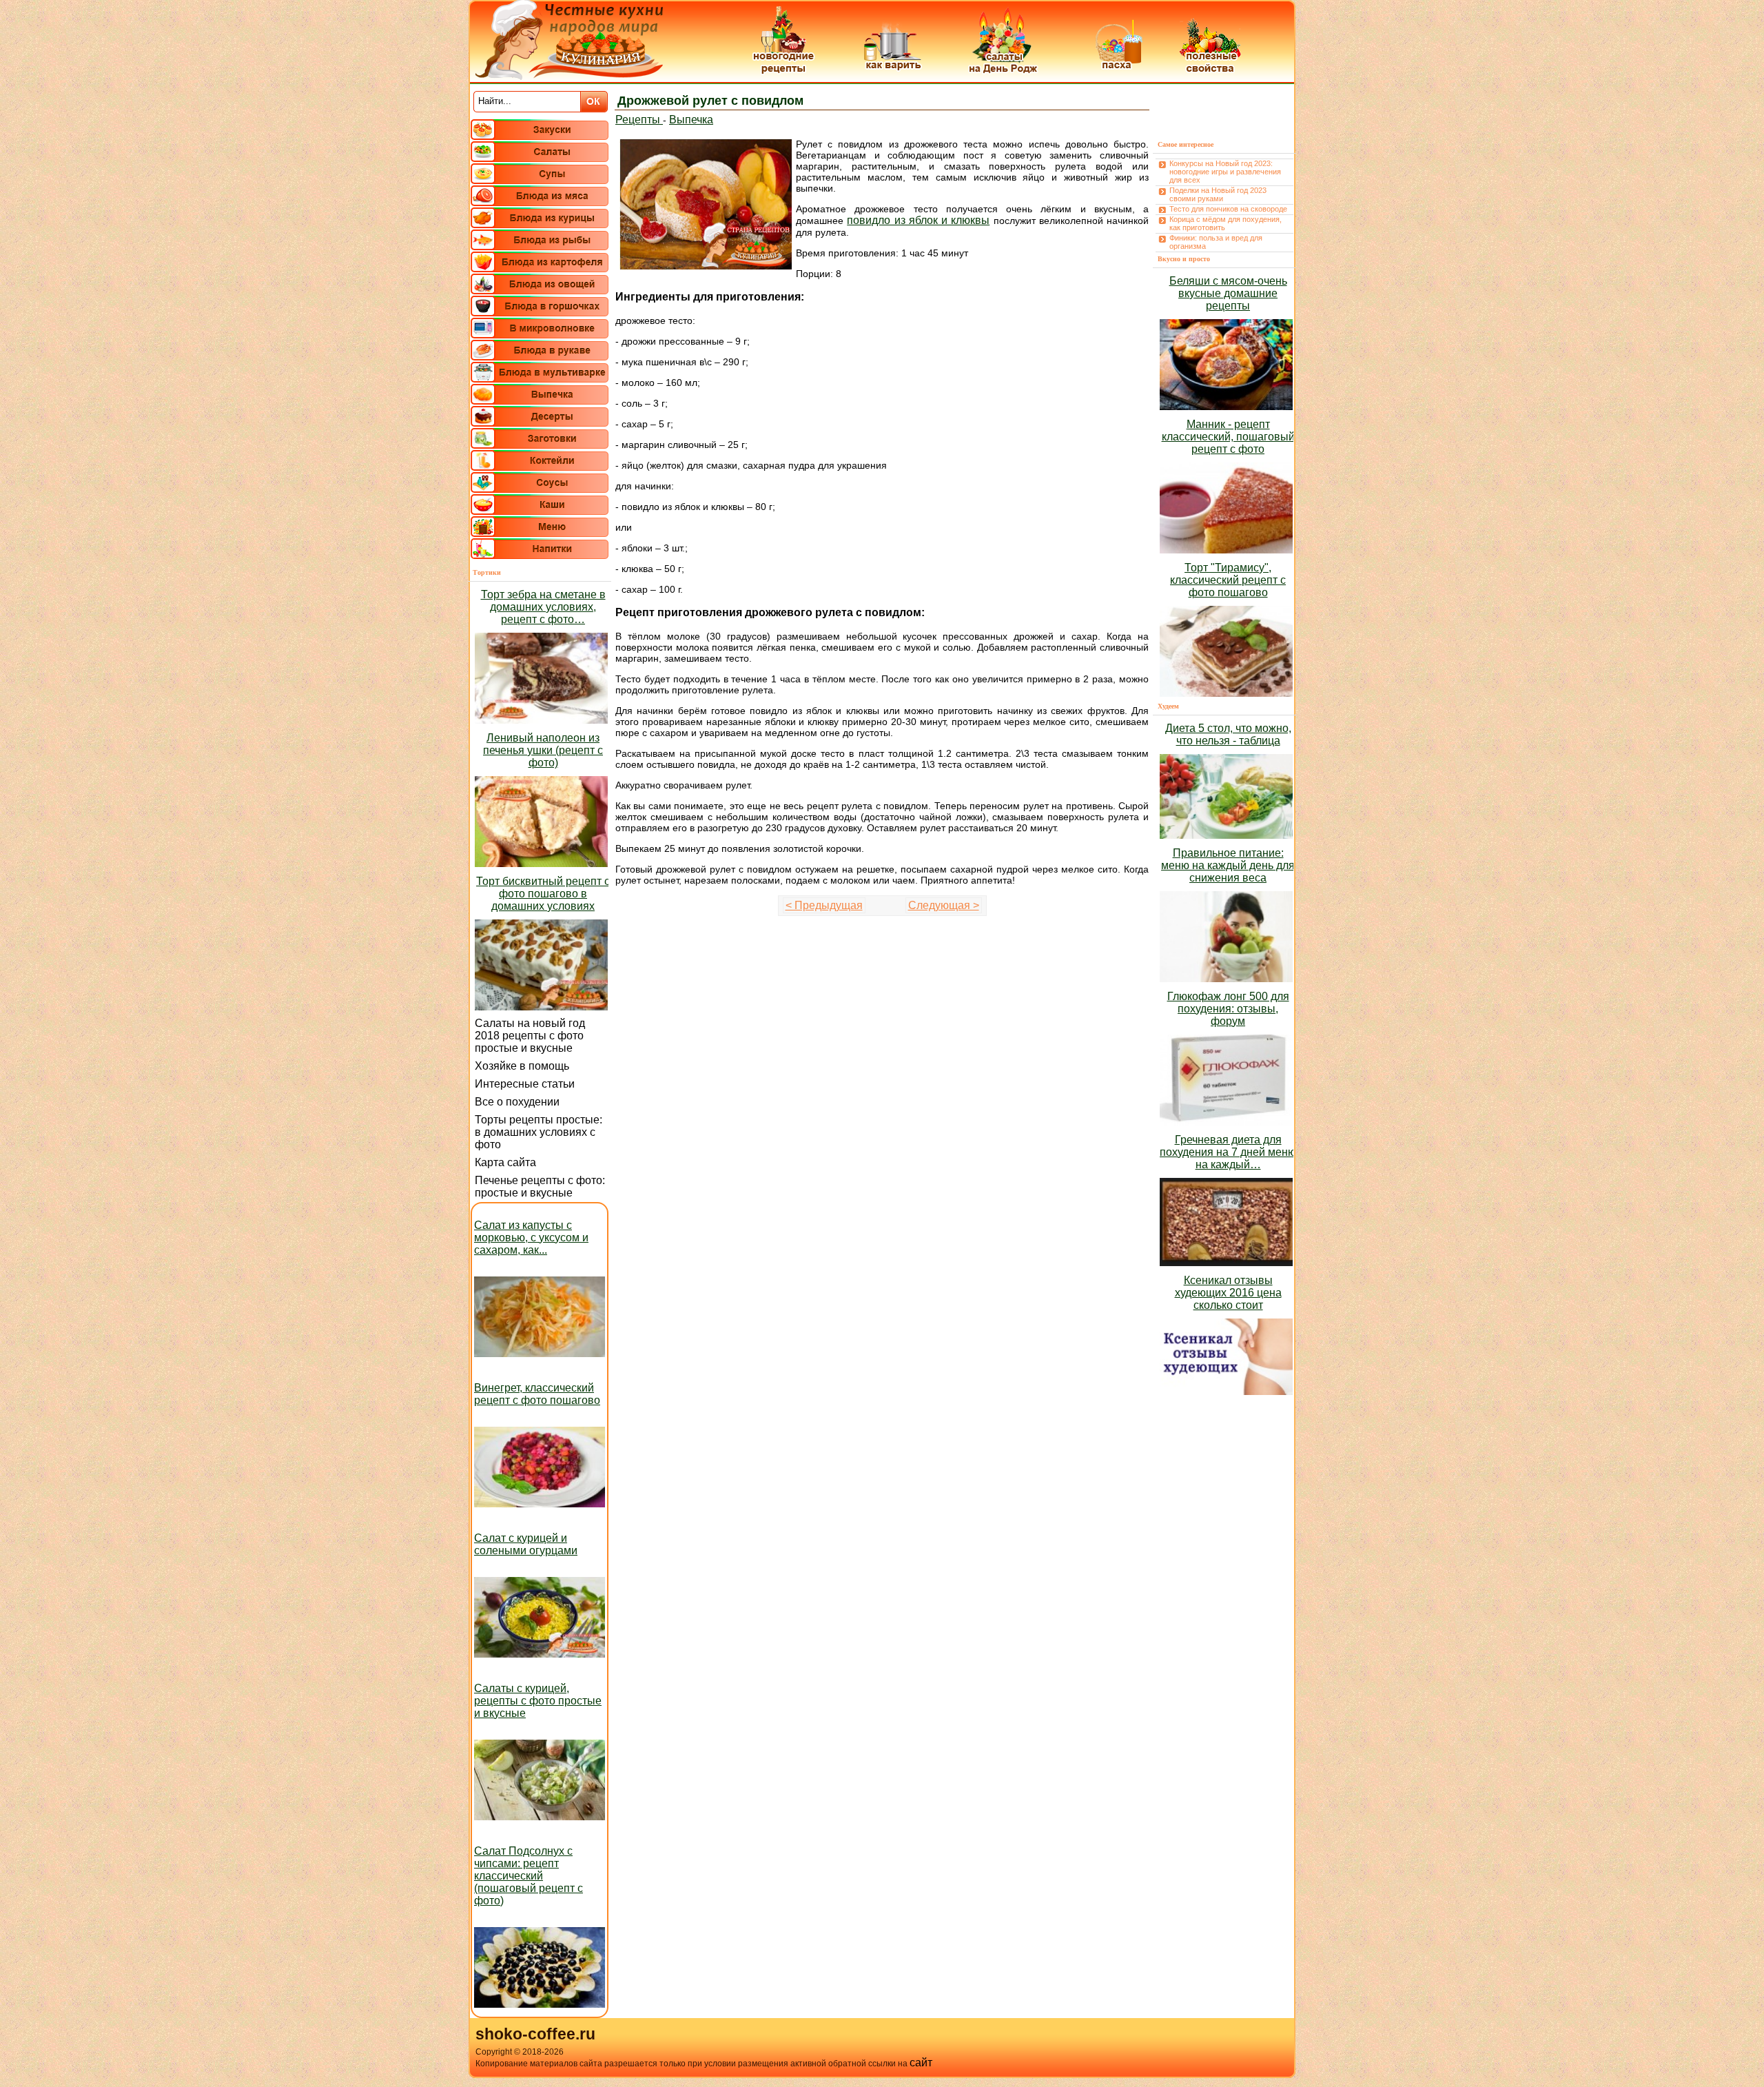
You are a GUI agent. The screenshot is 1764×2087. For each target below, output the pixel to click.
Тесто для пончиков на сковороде (1228, 209)
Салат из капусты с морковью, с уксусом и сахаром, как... (531, 1238)
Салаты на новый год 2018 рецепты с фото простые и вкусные (530, 1036)
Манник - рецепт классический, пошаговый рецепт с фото (1228, 437)
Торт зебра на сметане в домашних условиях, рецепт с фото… (543, 607)
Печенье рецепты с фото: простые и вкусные (540, 1187)
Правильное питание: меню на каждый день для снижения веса (1228, 865)
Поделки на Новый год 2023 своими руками (1218, 194)
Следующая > (944, 905)
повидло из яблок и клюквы (918, 220)
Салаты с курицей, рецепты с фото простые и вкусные (538, 1701)
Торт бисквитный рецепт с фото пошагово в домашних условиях (543, 894)
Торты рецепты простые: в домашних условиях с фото (539, 1132)
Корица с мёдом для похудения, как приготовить (1225, 223)
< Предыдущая (824, 905)
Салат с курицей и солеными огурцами (526, 1544)
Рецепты (639, 120)
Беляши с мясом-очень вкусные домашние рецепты (1228, 293)
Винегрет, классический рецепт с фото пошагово (537, 1394)
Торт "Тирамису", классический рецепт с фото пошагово (1228, 580)
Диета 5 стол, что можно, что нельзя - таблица (1228, 734)
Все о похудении (517, 1102)
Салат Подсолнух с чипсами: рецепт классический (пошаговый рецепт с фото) (529, 1876)
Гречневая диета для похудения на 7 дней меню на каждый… (1228, 1152)
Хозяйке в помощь (522, 1066)
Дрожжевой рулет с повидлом (710, 101)
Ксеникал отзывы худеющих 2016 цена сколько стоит (1228, 1293)
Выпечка (691, 120)
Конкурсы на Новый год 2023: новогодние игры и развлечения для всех (1225, 172)
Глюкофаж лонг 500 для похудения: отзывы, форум (1228, 1009)
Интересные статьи (525, 1084)
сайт (921, 2063)
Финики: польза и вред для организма (1216, 242)
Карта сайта (505, 1162)
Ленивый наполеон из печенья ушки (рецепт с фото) (543, 750)
